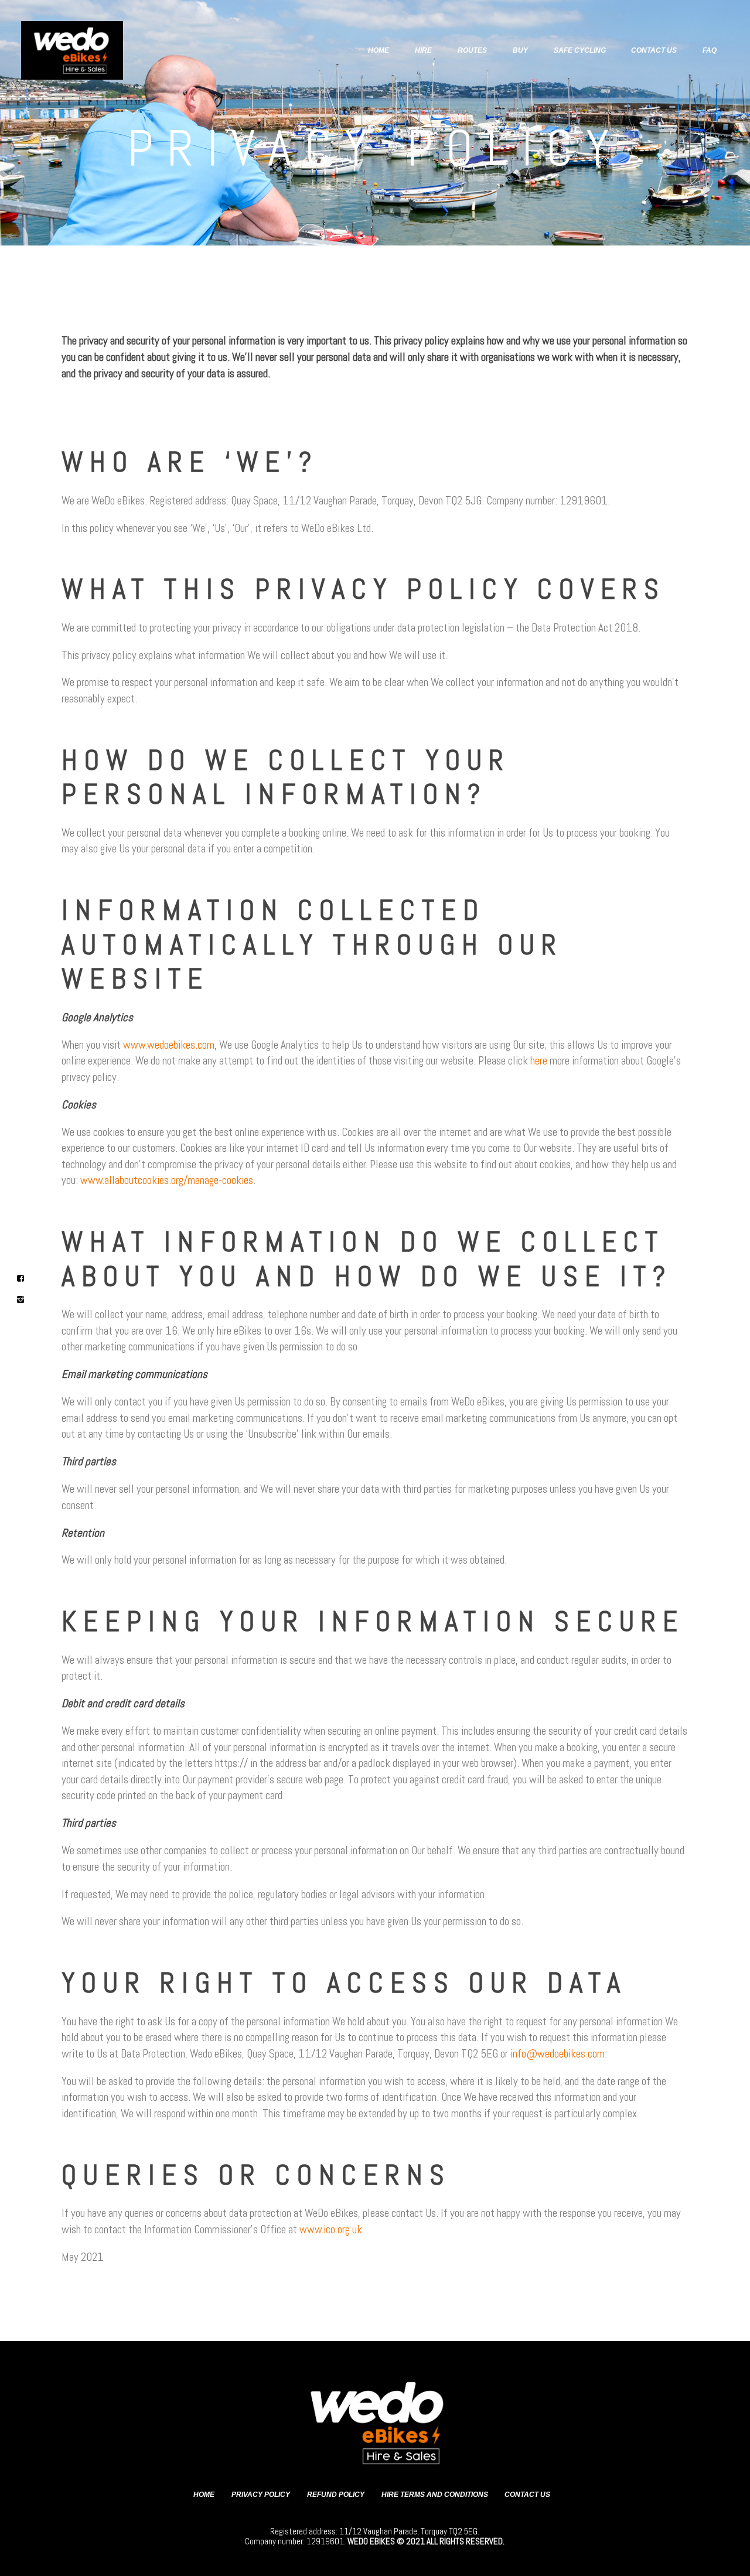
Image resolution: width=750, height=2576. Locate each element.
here (539, 1061)
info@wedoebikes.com (558, 2054)
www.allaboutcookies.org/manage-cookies (167, 1180)
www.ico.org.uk (331, 2229)
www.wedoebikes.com (169, 1045)
